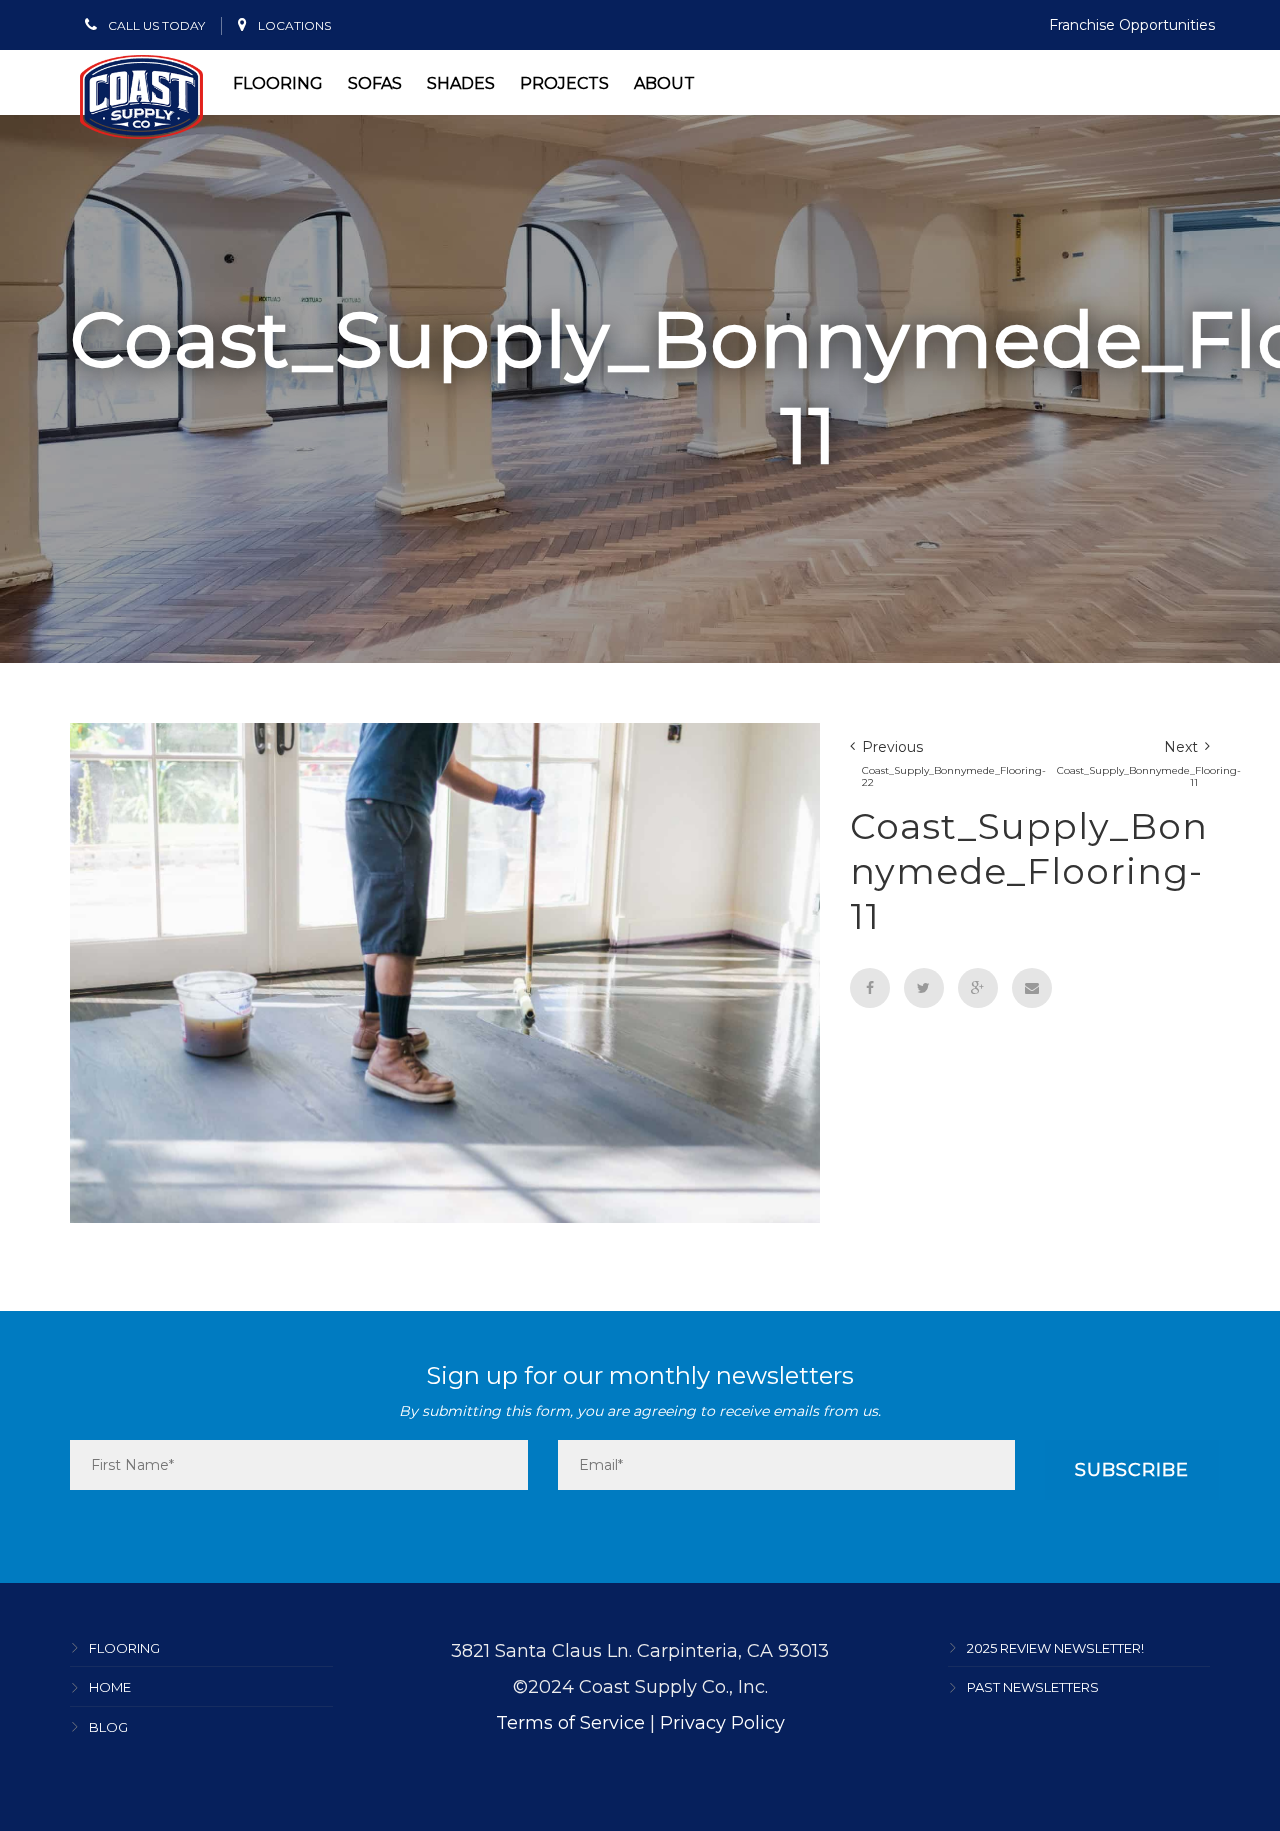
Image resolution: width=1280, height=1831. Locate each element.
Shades (461, 83)
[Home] (141, 97)
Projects (564, 83)
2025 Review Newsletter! (1055, 1648)
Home (110, 1688)
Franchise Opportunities (1132, 25)
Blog (108, 1727)
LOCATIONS (293, 25)
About (664, 83)
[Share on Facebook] (870, 988)
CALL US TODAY (155, 25)
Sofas (375, 83)
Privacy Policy (722, 1723)
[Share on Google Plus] (978, 988)
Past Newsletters (1033, 1688)
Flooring (278, 83)
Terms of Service (570, 1723)
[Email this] (1032, 988)
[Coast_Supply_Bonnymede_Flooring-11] (445, 971)
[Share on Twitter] (924, 988)
